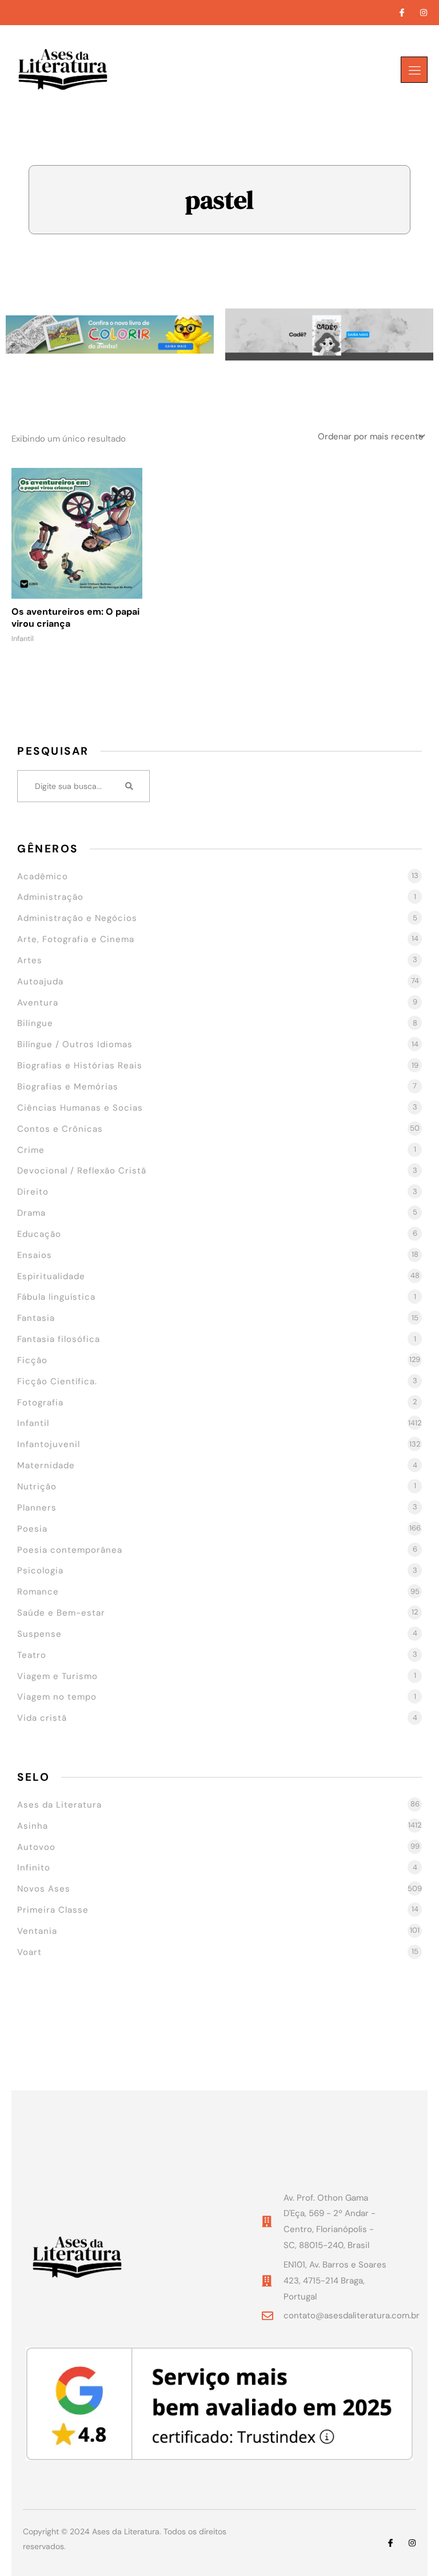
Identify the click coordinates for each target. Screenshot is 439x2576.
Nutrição (37, 1487)
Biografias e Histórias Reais (80, 1065)
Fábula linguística (56, 1297)
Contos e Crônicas (60, 1129)
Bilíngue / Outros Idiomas (75, 1044)
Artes (30, 960)
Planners (37, 1508)
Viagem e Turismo (57, 1676)
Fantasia (36, 1318)
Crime (31, 1150)
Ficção (32, 1360)
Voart (29, 1952)
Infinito (34, 1868)
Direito (33, 1192)
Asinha (33, 1826)
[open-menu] (414, 70)
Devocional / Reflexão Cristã (82, 1171)
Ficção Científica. (57, 1381)
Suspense (39, 1634)
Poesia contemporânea (70, 1550)
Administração (50, 897)
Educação (39, 1234)
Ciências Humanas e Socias (80, 1108)
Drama (31, 1213)
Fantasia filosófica (59, 1339)
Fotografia (40, 1403)
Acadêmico (43, 876)
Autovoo (36, 1847)
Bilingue (35, 1023)
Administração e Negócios (77, 918)
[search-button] (130, 786)
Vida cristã (42, 1718)
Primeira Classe (53, 1910)
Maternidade (46, 1465)
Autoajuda (40, 981)
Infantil (33, 1423)
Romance (38, 1592)
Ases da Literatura (59, 1805)
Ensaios (35, 1255)
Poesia (32, 1529)
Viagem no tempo (57, 1697)
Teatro (32, 1655)
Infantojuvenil (49, 1444)
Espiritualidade (51, 1276)
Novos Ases (44, 1889)
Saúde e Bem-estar (61, 1613)
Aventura (38, 1003)
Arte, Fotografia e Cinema (76, 939)
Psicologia (40, 1571)
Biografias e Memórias (68, 1087)
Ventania (37, 1931)
